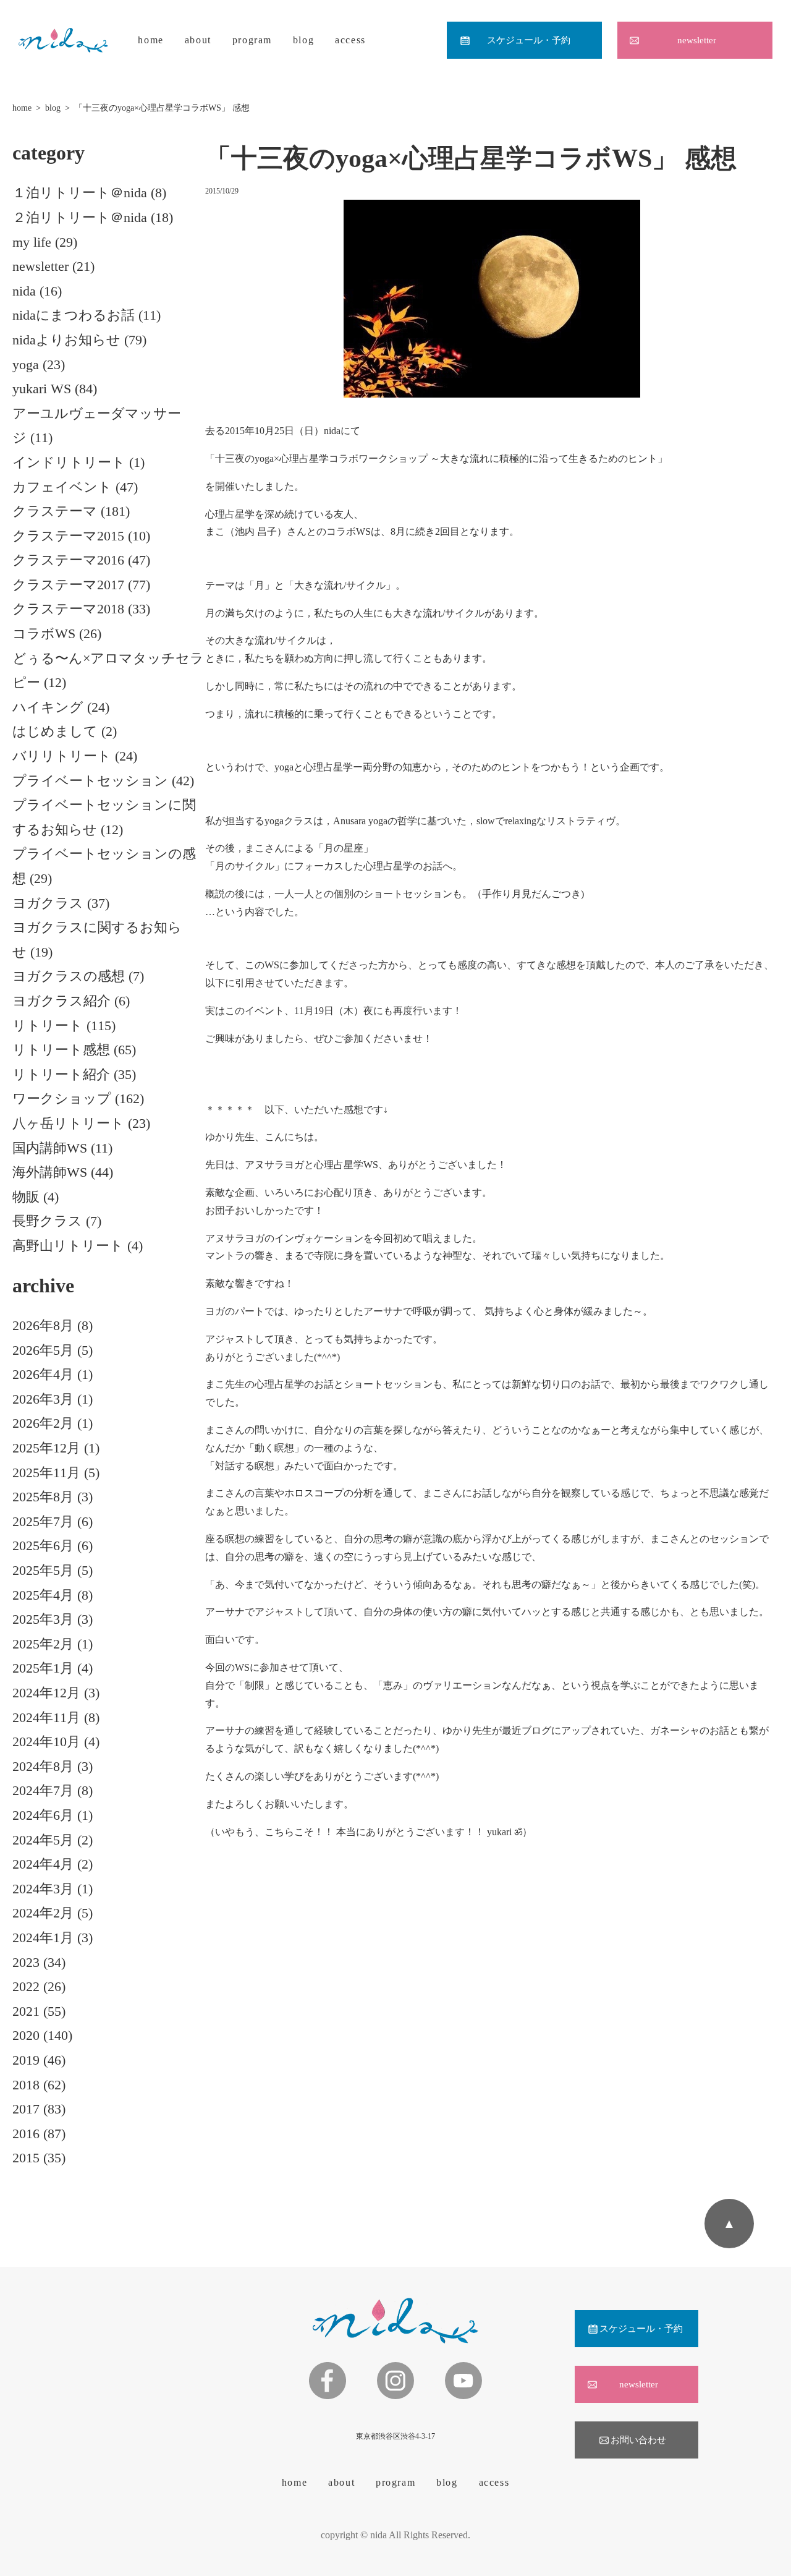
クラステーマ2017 (68, 585)
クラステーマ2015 (68, 536)
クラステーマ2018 (68, 609)
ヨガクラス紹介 (61, 1001)
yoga (26, 365)
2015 (26, 2158)
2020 (26, 2035)
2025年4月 (43, 1595)
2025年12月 (46, 1448)
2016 (26, 2134)
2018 (26, 2085)
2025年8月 (43, 1497)
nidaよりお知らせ (66, 340)
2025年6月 (43, 1546)
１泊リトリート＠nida (80, 193)
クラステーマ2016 (68, 560)
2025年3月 (43, 1619)
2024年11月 (46, 1717)
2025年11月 (46, 1473)
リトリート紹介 (61, 1074)
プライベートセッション (90, 781)
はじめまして (55, 731)
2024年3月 (43, 1889)
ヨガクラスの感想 (69, 976)
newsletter (697, 40)
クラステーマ (55, 511)
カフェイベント (62, 487)
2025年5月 (43, 1570)
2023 (26, 1962)
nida (24, 291)
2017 (26, 2109)
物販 (26, 1197)
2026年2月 (43, 1423)
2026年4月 (43, 1374)
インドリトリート (69, 462)
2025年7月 (43, 1521)
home (150, 40)
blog (303, 40)
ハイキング (48, 707)
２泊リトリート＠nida (80, 217)
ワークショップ (62, 1098)
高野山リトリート (68, 1246)
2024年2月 (43, 1913)
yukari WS (42, 389)
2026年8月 (43, 1325)
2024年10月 (46, 1742)
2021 (26, 2011)
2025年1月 (43, 1668)
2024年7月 (43, 1790)
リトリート (48, 1026)
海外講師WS (50, 1172)
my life (32, 242)
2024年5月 (43, 1840)
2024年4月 (43, 1864)
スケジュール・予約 (529, 40)
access (350, 40)
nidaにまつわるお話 (74, 315)
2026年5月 (43, 1350)
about (198, 40)
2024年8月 (43, 1766)
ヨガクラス (48, 903)
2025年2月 (43, 1644)
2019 (26, 2060)
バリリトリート (62, 756)
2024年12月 (46, 1693)
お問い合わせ (638, 2440)
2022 (26, 1986)
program (252, 40)
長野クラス (47, 1221)
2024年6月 (43, 1815)
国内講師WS (50, 1148)
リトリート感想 (61, 1050)
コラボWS (44, 633)
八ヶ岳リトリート (68, 1123)
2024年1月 (43, 1938)
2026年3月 (43, 1399)
